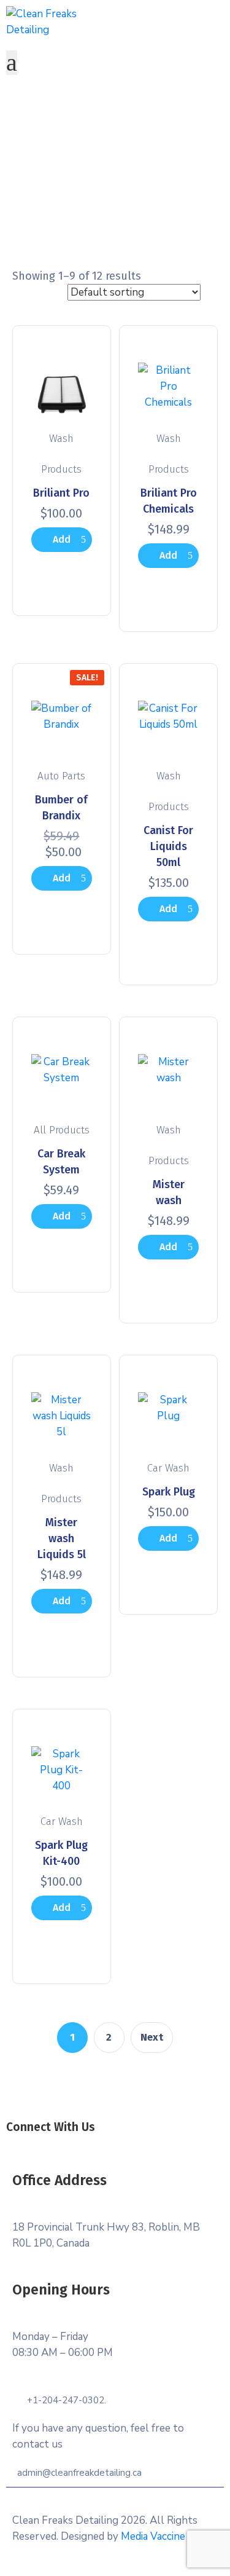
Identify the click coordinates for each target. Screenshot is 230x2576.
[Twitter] (102, 2144)
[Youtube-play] (156, 2144)
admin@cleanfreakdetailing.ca (79, 2473)
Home (98, 194)
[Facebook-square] (75, 2144)
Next (152, 2037)
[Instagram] (129, 2144)
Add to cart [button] (61, 543)
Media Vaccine (153, 2536)
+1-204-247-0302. (67, 2400)
